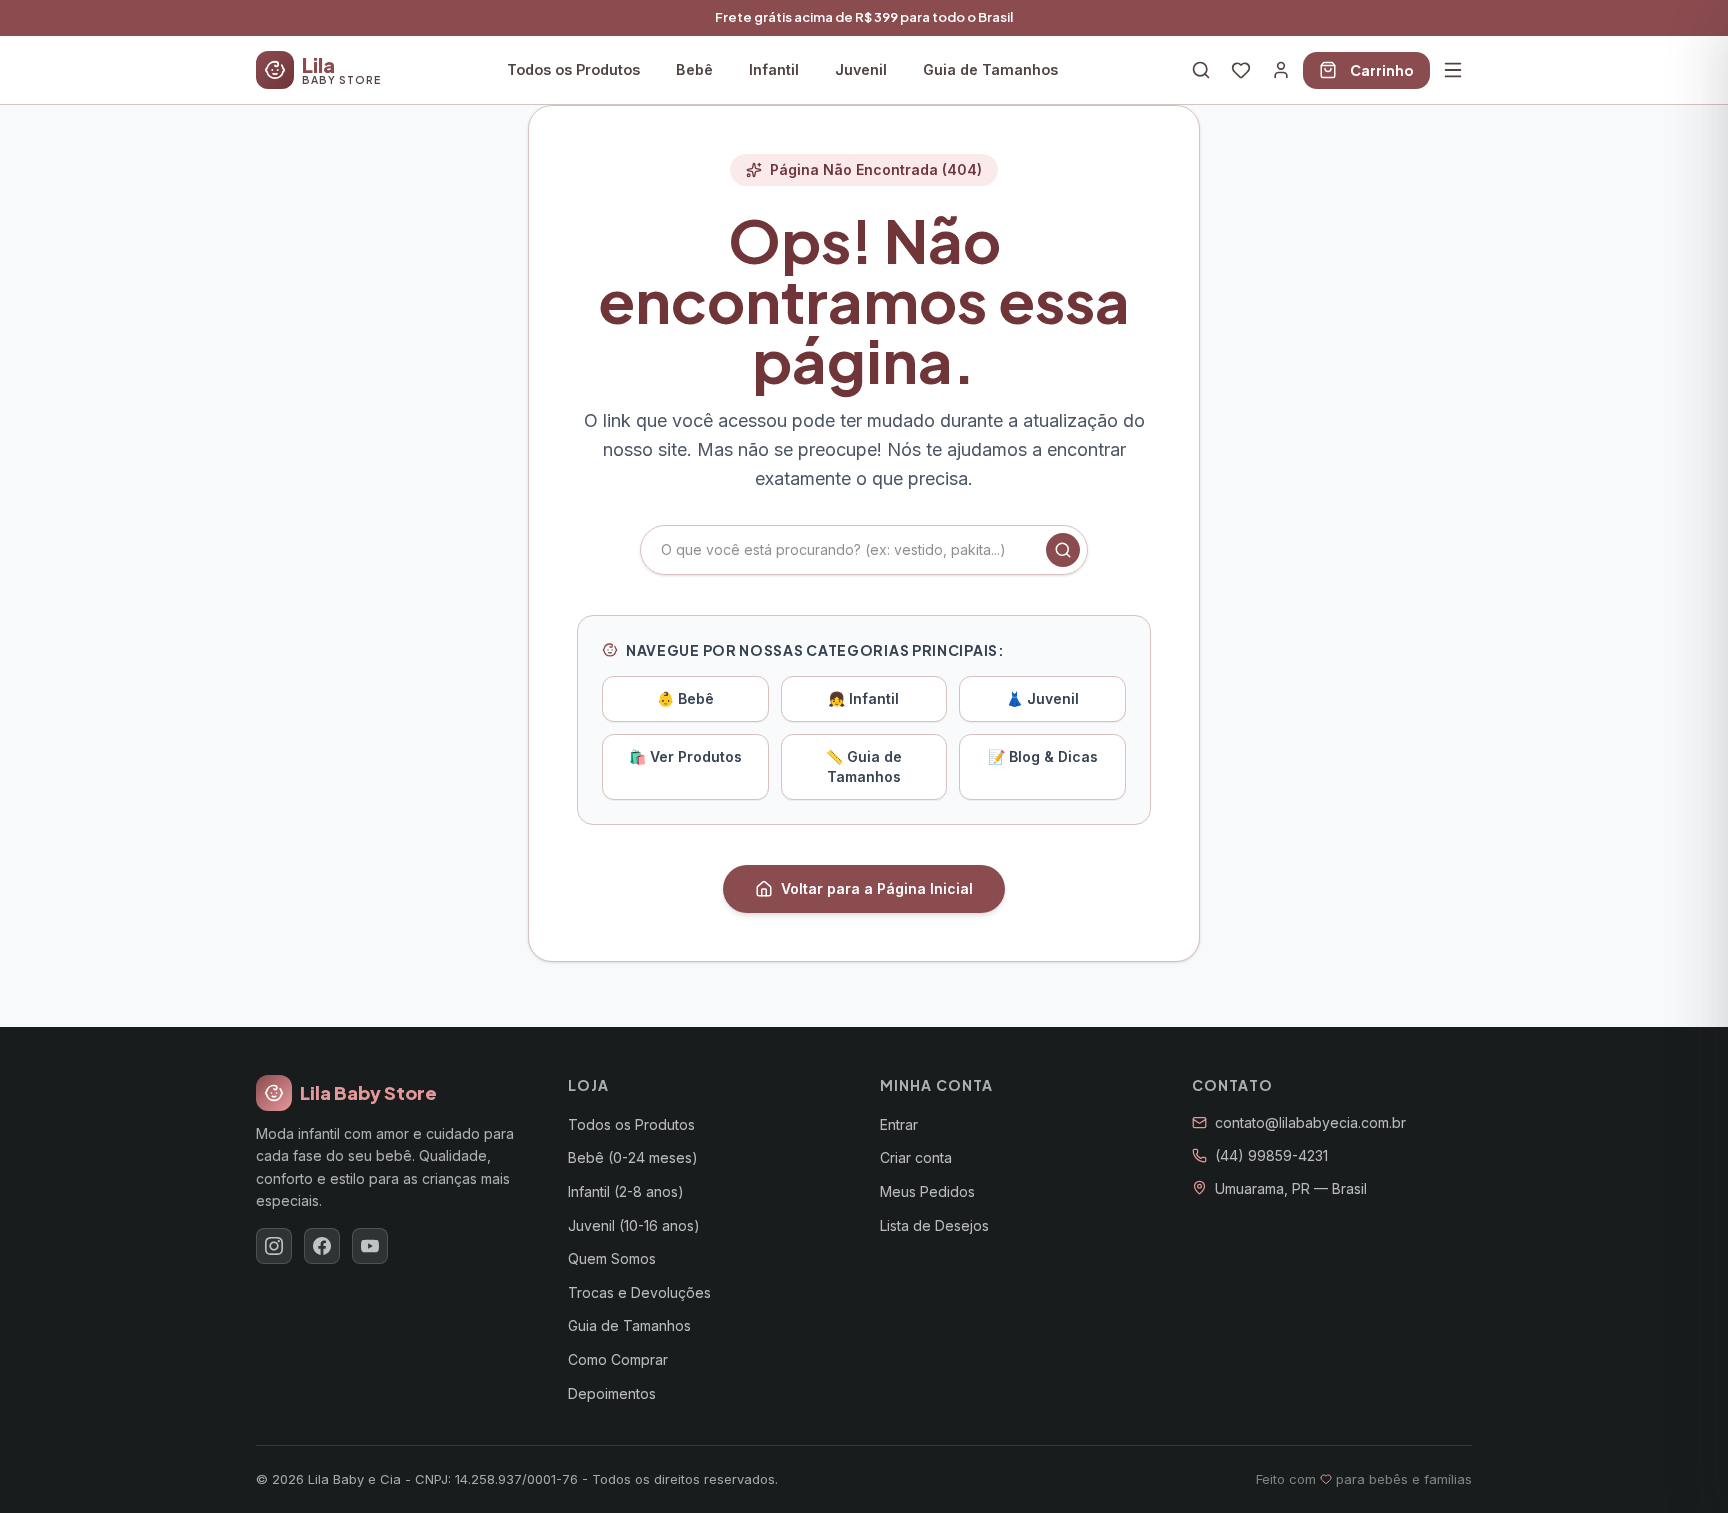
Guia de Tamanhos (990, 69)
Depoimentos (612, 1393)
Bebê (694, 69)
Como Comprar (618, 1359)
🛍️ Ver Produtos (685, 756)
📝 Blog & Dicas (1043, 756)
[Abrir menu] (1453, 70)
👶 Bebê (685, 698)
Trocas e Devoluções (639, 1292)
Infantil (774, 69)
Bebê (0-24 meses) (633, 1157)
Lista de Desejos (934, 1225)
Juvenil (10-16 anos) (634, 1225)
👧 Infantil (863, 698)
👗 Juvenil (1042, 698)
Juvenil (861, 69)
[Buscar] (1201, 70)
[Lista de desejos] (1241, 70)
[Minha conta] (1281, 70)
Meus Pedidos (927, 1191)
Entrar (899, 1124)
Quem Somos (612, 1258)
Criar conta (916, 1157)
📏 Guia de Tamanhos (864, 766)
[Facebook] (322, 1246)
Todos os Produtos (573, 69)
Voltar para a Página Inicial (877, 888)
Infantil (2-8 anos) (626, 1191)
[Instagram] (274, 1246)
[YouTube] (370, 1246)
